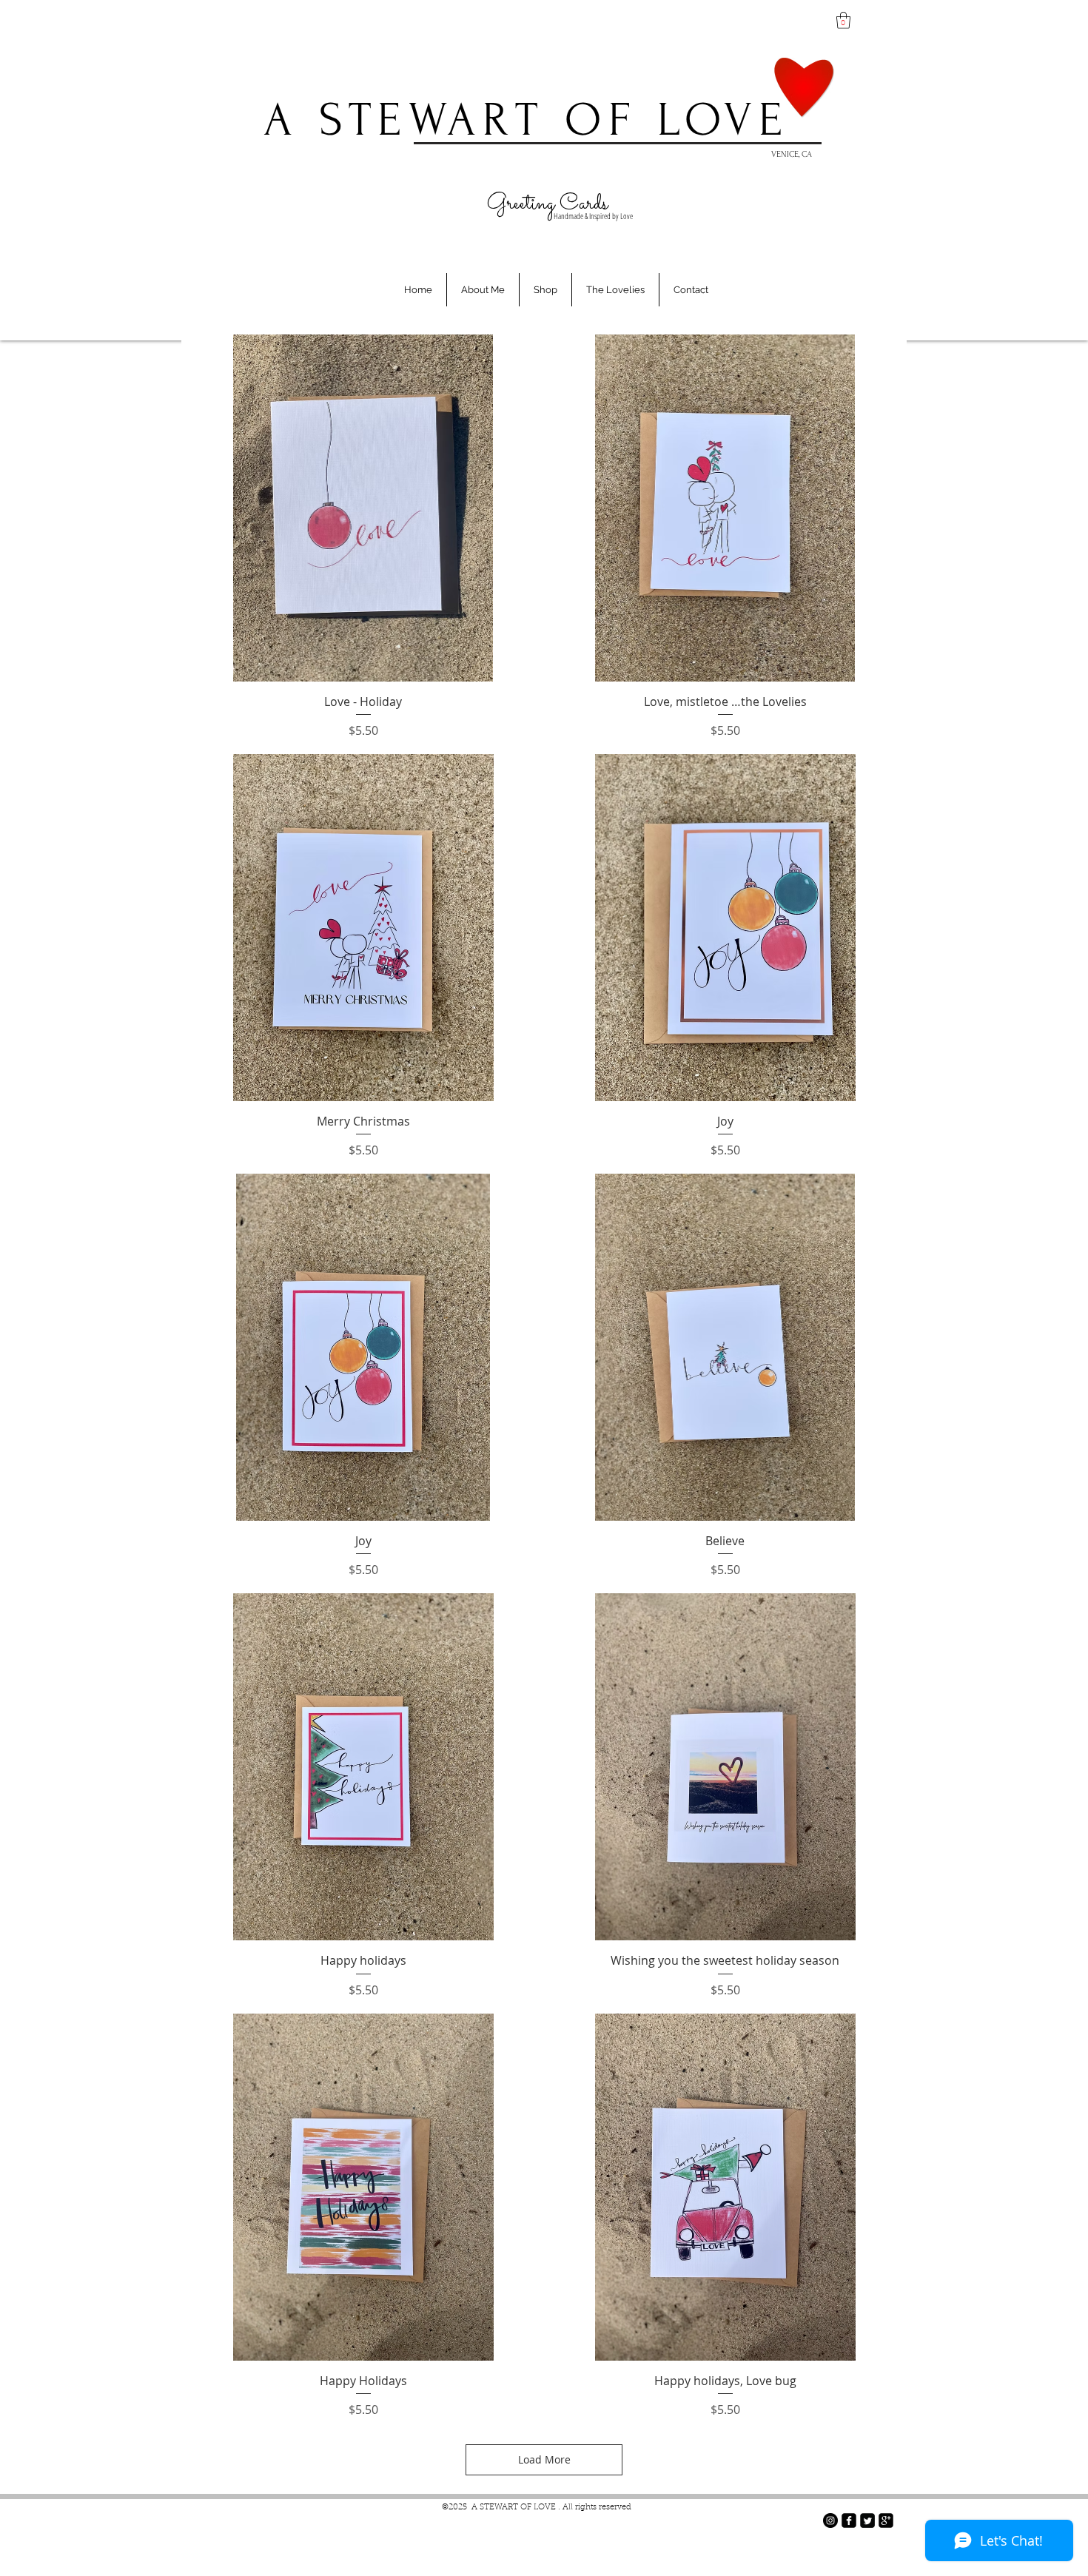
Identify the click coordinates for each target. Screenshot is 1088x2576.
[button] (843, 20)
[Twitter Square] (867, 2520)
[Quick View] (363, 508)
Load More (544, 2459)
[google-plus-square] (886, 2520)
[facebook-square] (849, 2520)
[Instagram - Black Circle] (830, 2520)
